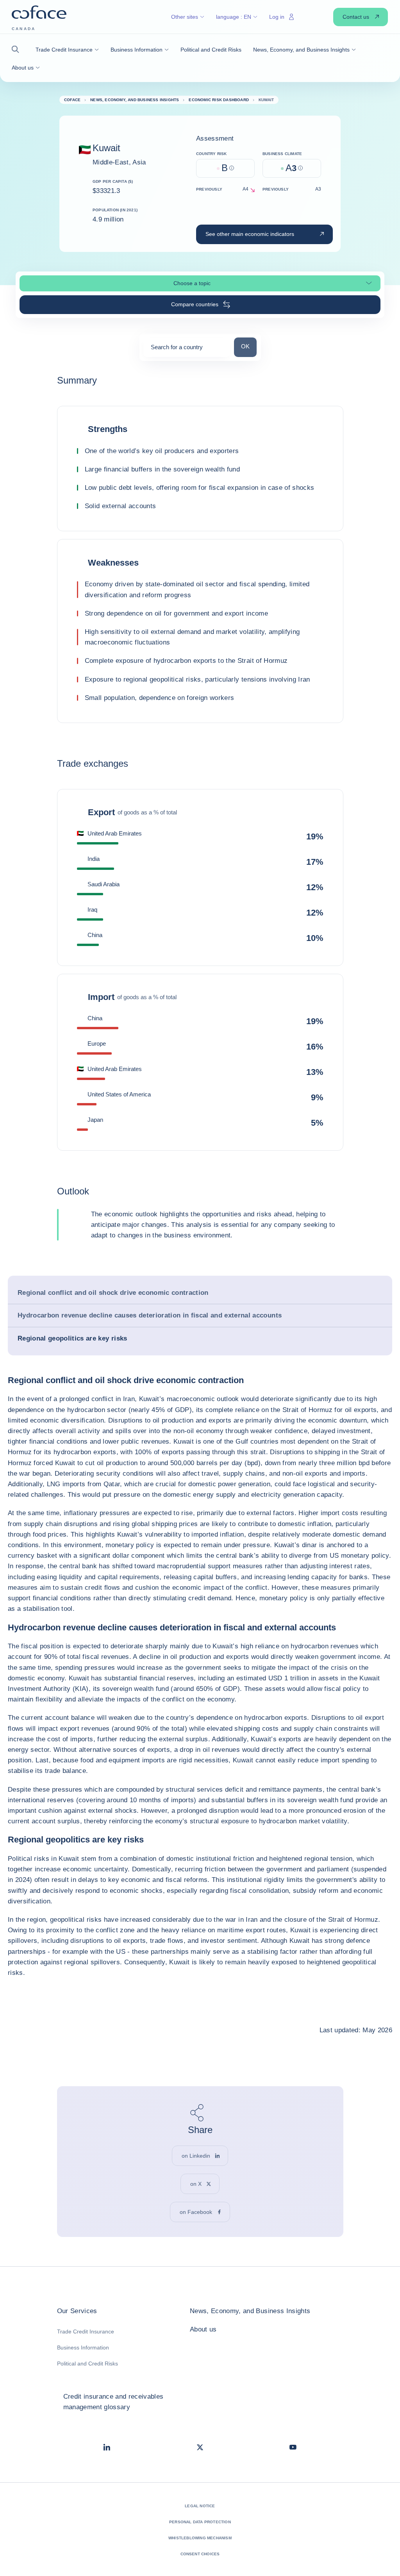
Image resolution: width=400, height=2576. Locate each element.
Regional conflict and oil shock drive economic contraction (113, 1293)
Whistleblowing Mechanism (200, 2538)
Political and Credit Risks (87, 2364)
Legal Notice (200, 2506)
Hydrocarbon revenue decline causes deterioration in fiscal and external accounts (150, 1315)
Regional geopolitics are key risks (72, 1338)
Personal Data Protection (200, 2522)
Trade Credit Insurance (86, 2331)
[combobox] (187, 350)
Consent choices (200, 2554)
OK (249, 346)
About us (203, 2329)
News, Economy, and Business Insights (250, 2311)
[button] (18, 49)
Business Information (83, 2347)
